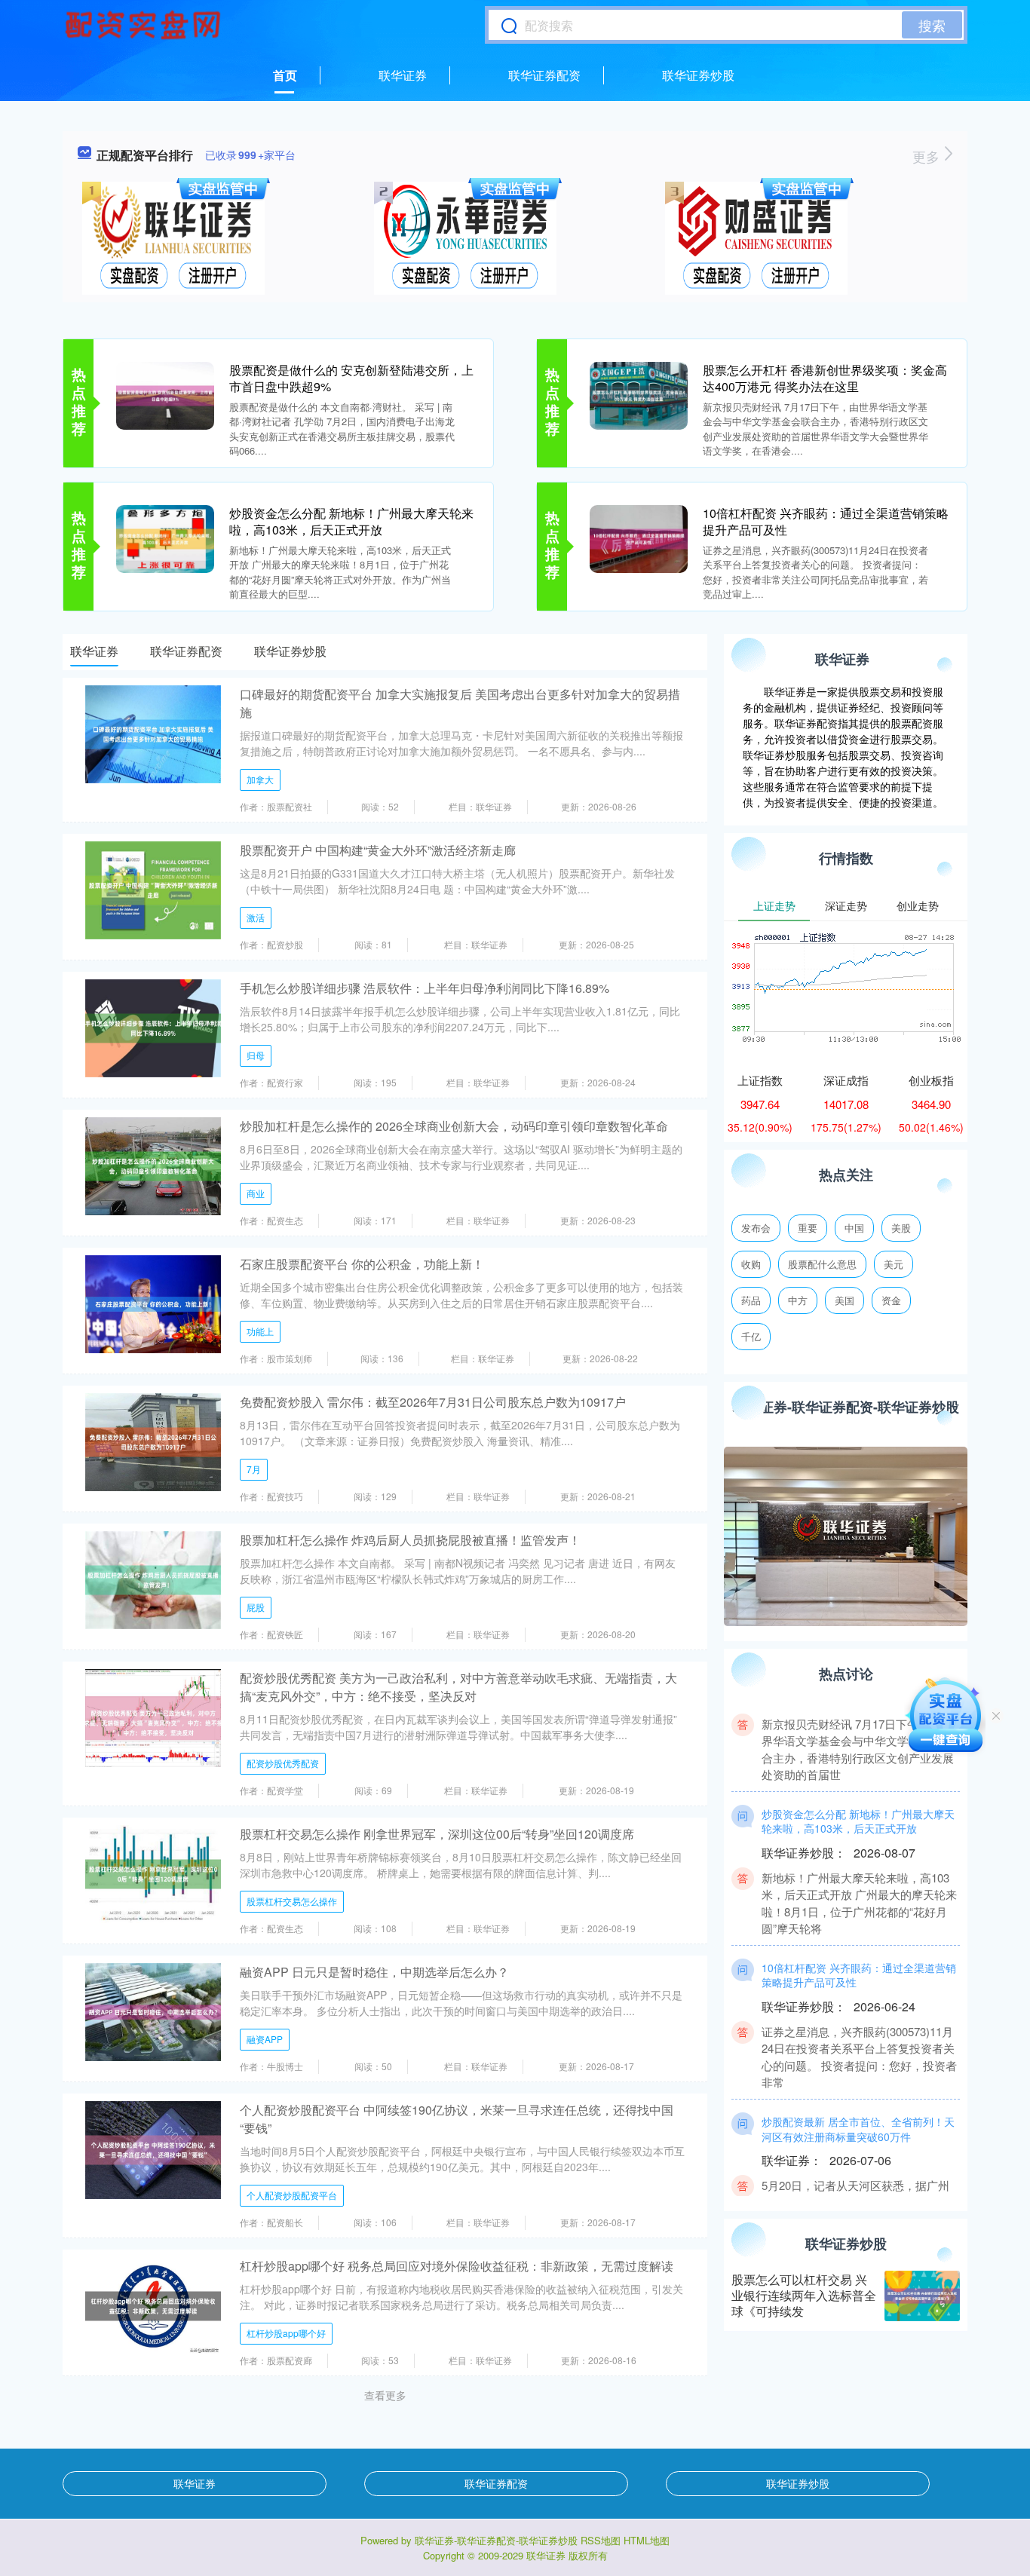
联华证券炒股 (698, 75)
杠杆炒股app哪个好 (286, 2333)
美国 (845, 1300)
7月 (254, 1469)
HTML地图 (647, 2540)
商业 (256, 1193)
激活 (256, 917)
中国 (854, 1228)
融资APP (265, 2039)
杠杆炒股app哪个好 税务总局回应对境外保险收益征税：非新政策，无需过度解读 (457, 2266)
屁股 (256, 1607)
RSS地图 (601, 2540)
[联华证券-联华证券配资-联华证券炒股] (145, 25)
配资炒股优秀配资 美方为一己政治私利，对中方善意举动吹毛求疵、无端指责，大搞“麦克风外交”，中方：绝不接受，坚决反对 (458, 1687)
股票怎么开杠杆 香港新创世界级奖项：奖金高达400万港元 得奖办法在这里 (825, 378)
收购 (751, 1264)
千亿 (751, 1336)
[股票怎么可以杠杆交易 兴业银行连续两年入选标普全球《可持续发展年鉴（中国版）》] (922, 2296)
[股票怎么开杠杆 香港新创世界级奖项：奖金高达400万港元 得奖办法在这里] (639, 394)
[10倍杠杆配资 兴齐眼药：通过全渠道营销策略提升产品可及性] (639, 538)
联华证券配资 (544, 75)
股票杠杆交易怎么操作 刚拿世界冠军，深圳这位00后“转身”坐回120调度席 (437, 1834)
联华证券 (403, 75)
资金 (891, 1300)
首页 (285, 75)
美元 (894, 1264)
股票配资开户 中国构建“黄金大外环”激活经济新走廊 (378, 850)
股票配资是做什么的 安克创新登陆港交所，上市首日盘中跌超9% (351, 378)
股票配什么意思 (822, 1264)
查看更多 (385, 2395)
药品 (751, 1300)
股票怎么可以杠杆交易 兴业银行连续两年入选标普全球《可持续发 (804, 2295)
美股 (901, 1228)
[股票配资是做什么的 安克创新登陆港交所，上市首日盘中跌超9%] (165, 394)
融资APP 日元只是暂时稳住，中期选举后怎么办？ (374, 1972)
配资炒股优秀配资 (283, 1763)
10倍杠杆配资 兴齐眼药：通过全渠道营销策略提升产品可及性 (826, 521)
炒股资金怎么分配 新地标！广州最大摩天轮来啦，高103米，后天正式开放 (351, 521)
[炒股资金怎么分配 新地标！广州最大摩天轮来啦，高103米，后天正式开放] (165, 538)
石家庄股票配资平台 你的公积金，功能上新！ (362, 1264)
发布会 (756, 1228)
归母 (256, 1055)
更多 (928, 156)
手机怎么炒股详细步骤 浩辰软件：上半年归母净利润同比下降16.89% (425, 988)
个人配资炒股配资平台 (292, 2195)
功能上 (260, 1331)
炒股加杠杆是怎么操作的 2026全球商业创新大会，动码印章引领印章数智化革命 (454, 1126)
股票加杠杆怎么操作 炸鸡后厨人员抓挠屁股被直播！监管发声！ (410, 1540)
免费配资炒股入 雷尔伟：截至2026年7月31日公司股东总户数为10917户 (433, 1402)
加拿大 (260, 779)
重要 (808, 1228)
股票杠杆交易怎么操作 (292, 1901)
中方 (798, 1300)
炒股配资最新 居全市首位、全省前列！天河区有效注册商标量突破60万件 (858, 2103)
